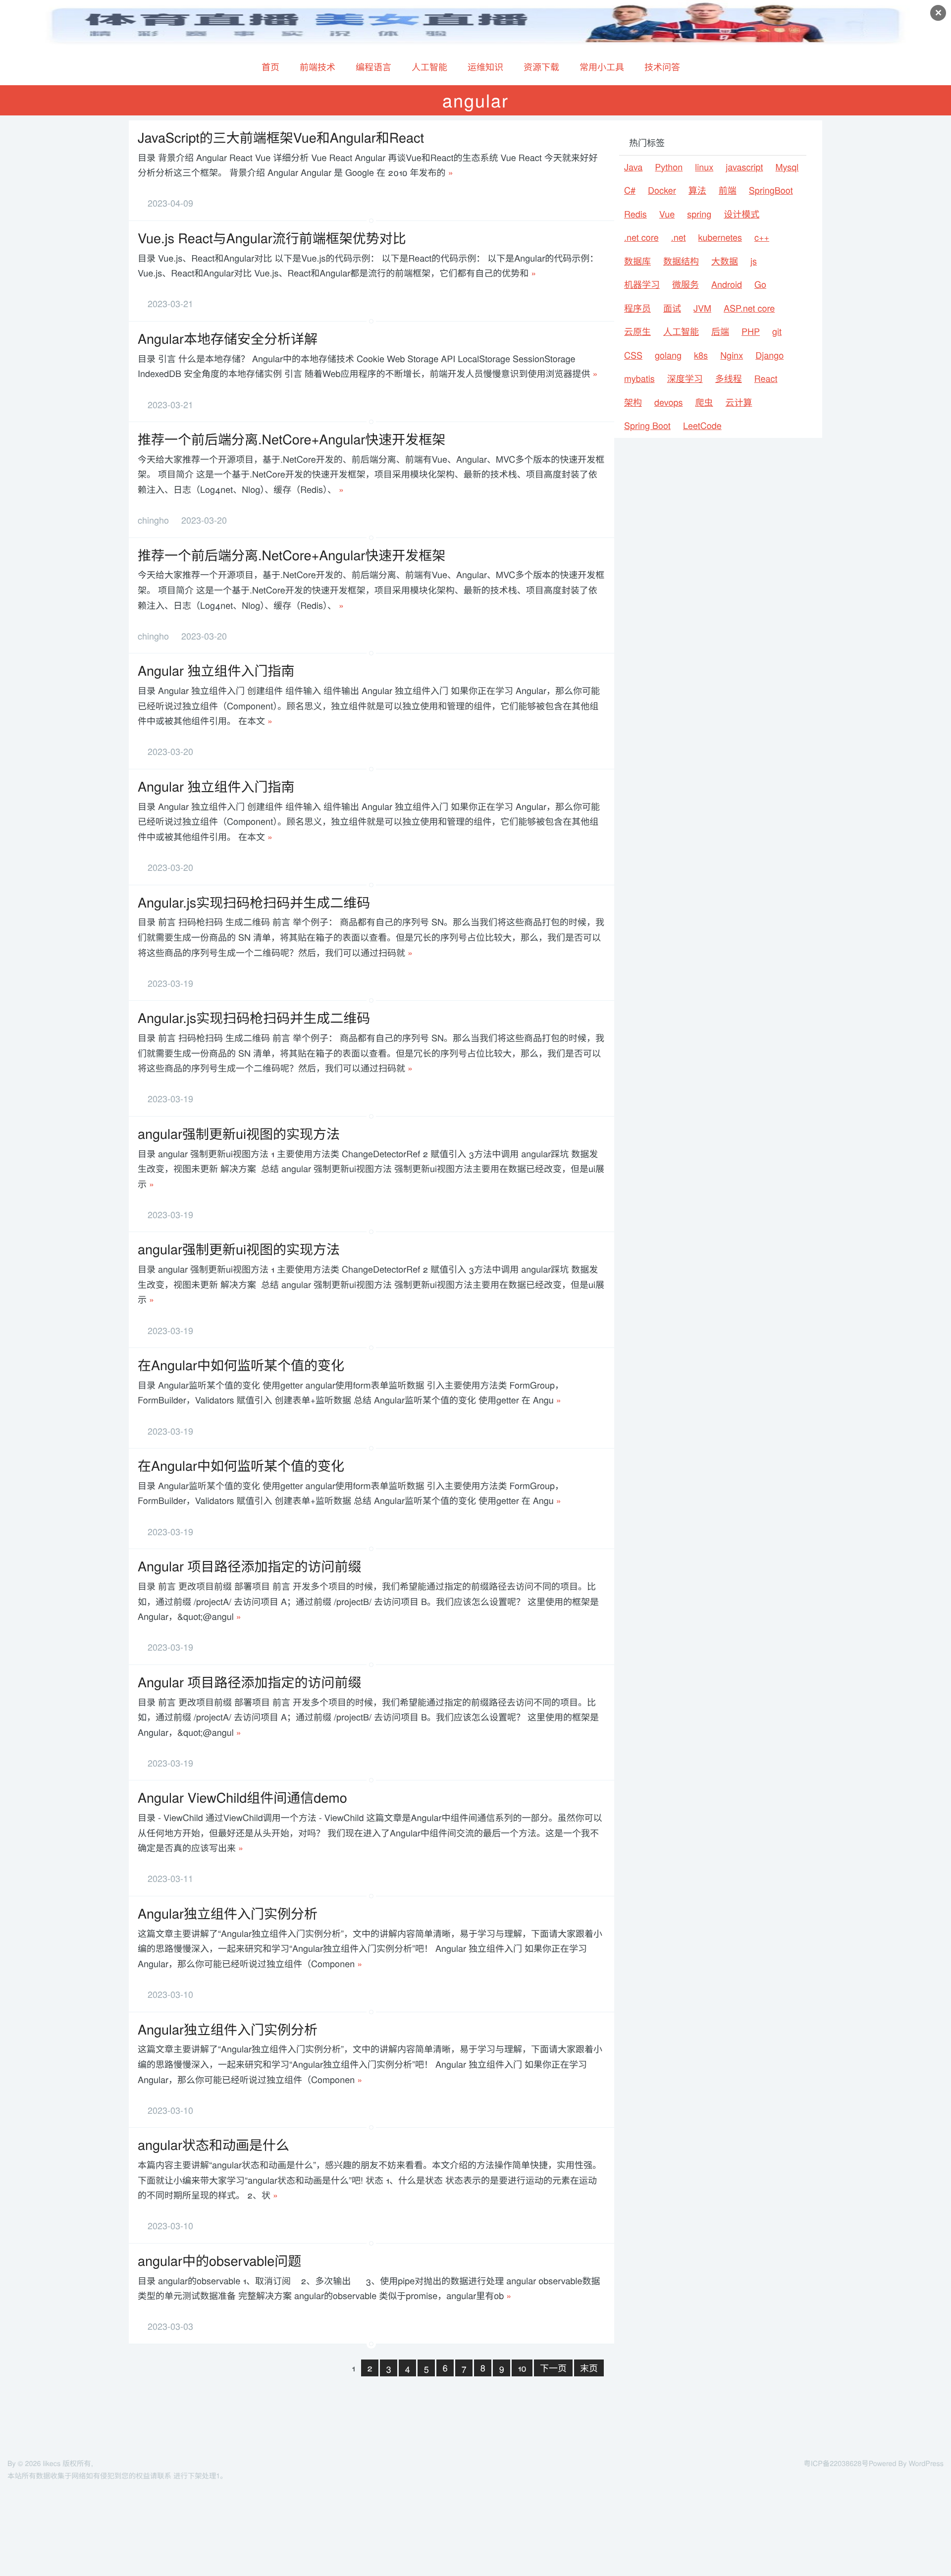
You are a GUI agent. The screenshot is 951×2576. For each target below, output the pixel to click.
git (777, 331)
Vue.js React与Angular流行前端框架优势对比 (272, 238)
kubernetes (720, 237)
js (754, 261)
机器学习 (642, 284)
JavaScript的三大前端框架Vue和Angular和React (281, 137)
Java (633, 167)
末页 (589, 2368)
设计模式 (741, 214)
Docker (662, 190)
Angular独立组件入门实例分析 (228, 1913)
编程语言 (373, 67)
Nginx (732, 355)
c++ (762, 237)
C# (630, 190)
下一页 (553, 2368)
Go (760, 284)
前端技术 (317, 67)
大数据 (725, 261)
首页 (270, 67)
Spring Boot (647, 426)
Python (669, 167)
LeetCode (702, 426)
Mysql (787, 167)
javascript (744, 167)
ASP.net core (749, 308)
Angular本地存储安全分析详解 (228, 338)
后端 (720, 331)
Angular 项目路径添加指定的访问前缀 (250, 1566)
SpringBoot (771, 190)
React (766, 378)
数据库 (637, 261)
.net (679, 237)
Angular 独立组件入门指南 (216, 670)
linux (704, 167)
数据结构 (681, 261)
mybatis (639, 378)
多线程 (729, 378)
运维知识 (485, 67)
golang (668, 355)
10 (522, 2368)
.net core (641, 237)
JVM (702, 308)
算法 (697, 190)
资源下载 (541, 67)
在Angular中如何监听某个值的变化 (241, 1365)
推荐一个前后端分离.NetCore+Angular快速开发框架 (291, 439)
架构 (633, 402)
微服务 (686, 284)
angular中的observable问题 (219, 2260)
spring (699, 214)
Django (769, 355)
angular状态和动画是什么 (213, 2144)
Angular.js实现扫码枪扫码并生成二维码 (254, 902)
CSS (633, 355)
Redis (635, 214)
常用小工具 (602, 67)
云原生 (637, 331)
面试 (672, 308)
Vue (667, 214)
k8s (701, 355)
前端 (728, 190)
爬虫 (704, 402)
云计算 (739, 402)
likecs (52, 2463)
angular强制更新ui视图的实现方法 (239, 1133)
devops (669, 402)
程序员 (637, 308)
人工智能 (429, 67)
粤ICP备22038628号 (836, 2463)
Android (727, 284)
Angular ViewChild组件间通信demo (242, 1797)
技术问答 (662, 67)
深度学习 (685, 378)
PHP (751, 331)
